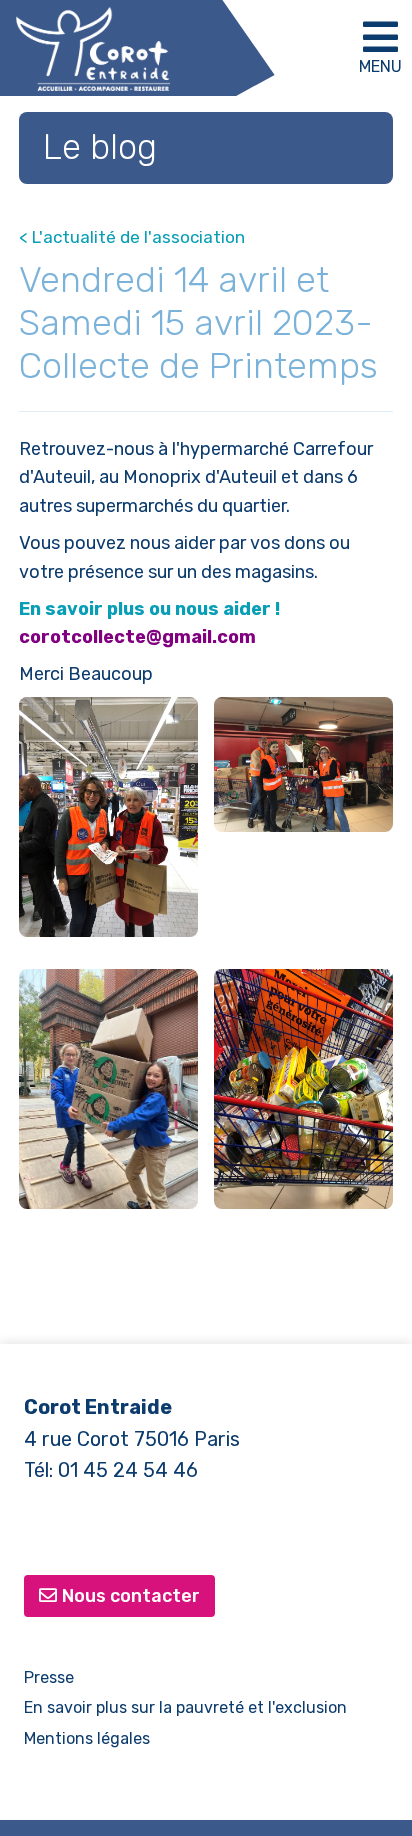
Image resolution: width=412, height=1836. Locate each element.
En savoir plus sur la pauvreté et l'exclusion (185, 1707)
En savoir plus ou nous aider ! (149, 609)
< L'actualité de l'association (132, 237)
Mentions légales (87, 1738)
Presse (49, 1677)
